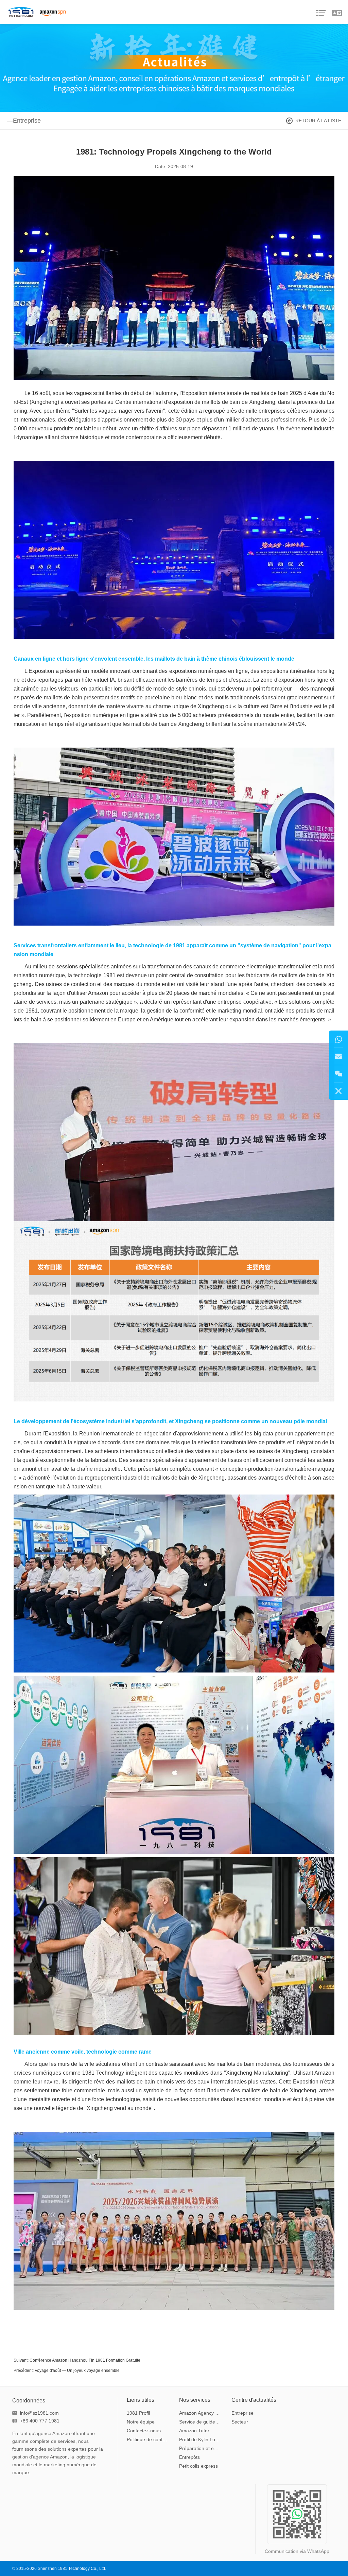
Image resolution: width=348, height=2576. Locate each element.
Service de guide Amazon (200, 2422)
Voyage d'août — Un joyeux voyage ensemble (77, 2371)
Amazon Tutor (194, 2431)
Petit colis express (198, 2466)
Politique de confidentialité (148, 2439)
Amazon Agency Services (200, 2413)
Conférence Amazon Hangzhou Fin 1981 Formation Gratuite (85, 2360)
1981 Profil (138, 2413)
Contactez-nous (144, 2431)
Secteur (240, 2422)
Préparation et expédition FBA (200, 2448)
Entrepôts (189, 2457)
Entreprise (242, 2413)
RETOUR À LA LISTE (318, 121)
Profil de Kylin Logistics (200, 2439)
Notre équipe (141, 2422)
